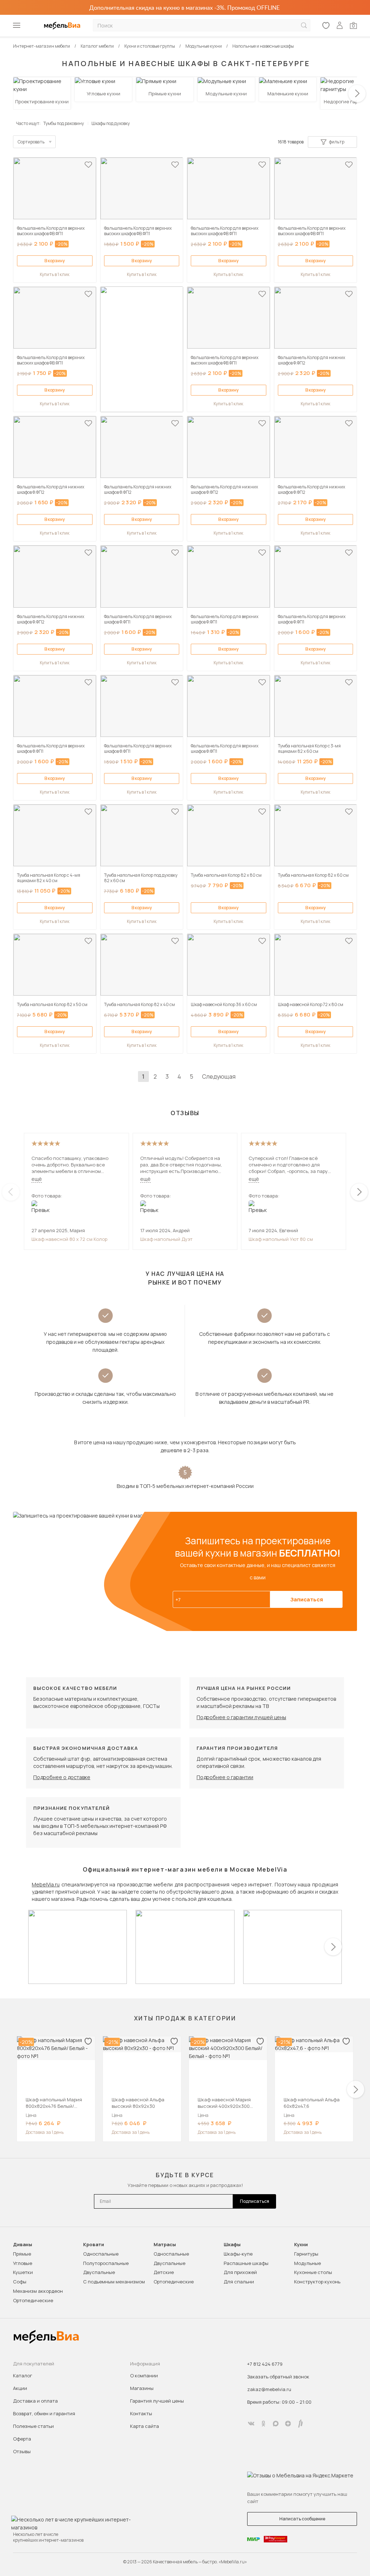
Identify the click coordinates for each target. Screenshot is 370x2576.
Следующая (219, 1076)
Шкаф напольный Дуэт (166, 1239)
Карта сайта (145, 2426)
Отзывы (22, 2451)
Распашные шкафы (246, 2263)
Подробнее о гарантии (225, 1777)
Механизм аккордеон (38, 2291)
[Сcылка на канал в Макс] (276, 2424)
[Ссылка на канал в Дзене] (288, 2424)
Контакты (141, 2413)
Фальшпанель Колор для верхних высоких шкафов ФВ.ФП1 (51, 231)
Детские (164, 2272)
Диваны (23, 2245)
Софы (20, 2282)
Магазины (142, 2388)
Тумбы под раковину (64, 123)
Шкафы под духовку (111, 123)
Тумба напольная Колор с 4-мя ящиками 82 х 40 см (49, 878)
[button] (357, 94)
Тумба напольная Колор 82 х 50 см (52, 1004)
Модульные (307, 2263)
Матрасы (165, 2245)
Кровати (94, 2245)
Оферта (22, 2439)
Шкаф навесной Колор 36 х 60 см (224, 1004)
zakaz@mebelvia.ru (269, 2389)
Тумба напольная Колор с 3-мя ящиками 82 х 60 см (309, 748)
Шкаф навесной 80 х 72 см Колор (69, 1239)
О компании (144, 2376)
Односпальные (101, 2254)
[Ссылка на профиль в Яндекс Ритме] (300, 2424)
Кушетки (23, 2272)
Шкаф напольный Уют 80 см (281, 1239)
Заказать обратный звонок (278, 2377)
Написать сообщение (302, 2519)
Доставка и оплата (35, 2401)
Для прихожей (240, 2272)
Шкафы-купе (238, 2254)
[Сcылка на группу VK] (251, 2424)
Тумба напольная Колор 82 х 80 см (226, 875)
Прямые (22, 2254)
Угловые (23, 2263)
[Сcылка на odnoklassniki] (263, 2424)
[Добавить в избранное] (88, 165)
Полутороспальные (106, 2263)
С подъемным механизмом (114, 2282)
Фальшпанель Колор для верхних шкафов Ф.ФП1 (138, 619)
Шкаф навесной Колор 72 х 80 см (311, 1004)
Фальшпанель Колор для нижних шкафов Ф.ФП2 (311, 360)
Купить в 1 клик (55, 274)
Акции (20, 2388)
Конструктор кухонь (317, 2282)
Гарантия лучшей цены (157, 2401)
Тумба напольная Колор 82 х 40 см (139, 1004)
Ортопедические (33, 2300)
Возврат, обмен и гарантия (44, 2413)
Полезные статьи (33, 2426)
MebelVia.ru (46, 1884)
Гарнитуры (306, 2254)
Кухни (301, 2245)
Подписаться (255, 2201)
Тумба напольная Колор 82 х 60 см (313, 875)
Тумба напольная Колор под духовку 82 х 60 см (141, 878)
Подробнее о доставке (62, 1777)
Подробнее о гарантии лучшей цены (241, 1717)
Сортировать (31, 142)
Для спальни (239, 2282)
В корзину (55, 261)
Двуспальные (99, 2272)
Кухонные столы (313, 2272)
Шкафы (232, 2245)
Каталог (23, 2376)
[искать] (304, 25)
